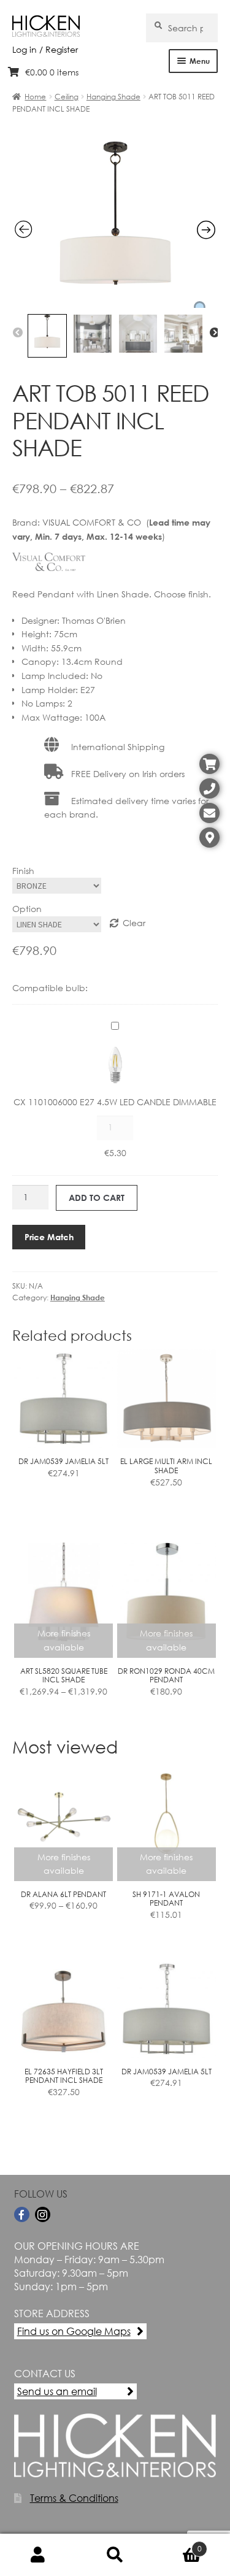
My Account (38, 2555)
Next (215, 333)
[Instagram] (43, 2214)
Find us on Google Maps (74, 2331)
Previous (18, 333)
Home (35, 97)
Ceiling (67, 97)
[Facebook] (22, 2214)
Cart (178, 2544)
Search (115, 2555)
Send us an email (57, 2391)
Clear (134, 923)
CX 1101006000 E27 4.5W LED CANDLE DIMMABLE (115, 1102)
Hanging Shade (113, 97)
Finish (23, 871)
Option (27, 909)
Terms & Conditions (74, 2498)
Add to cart (97, 1198)
